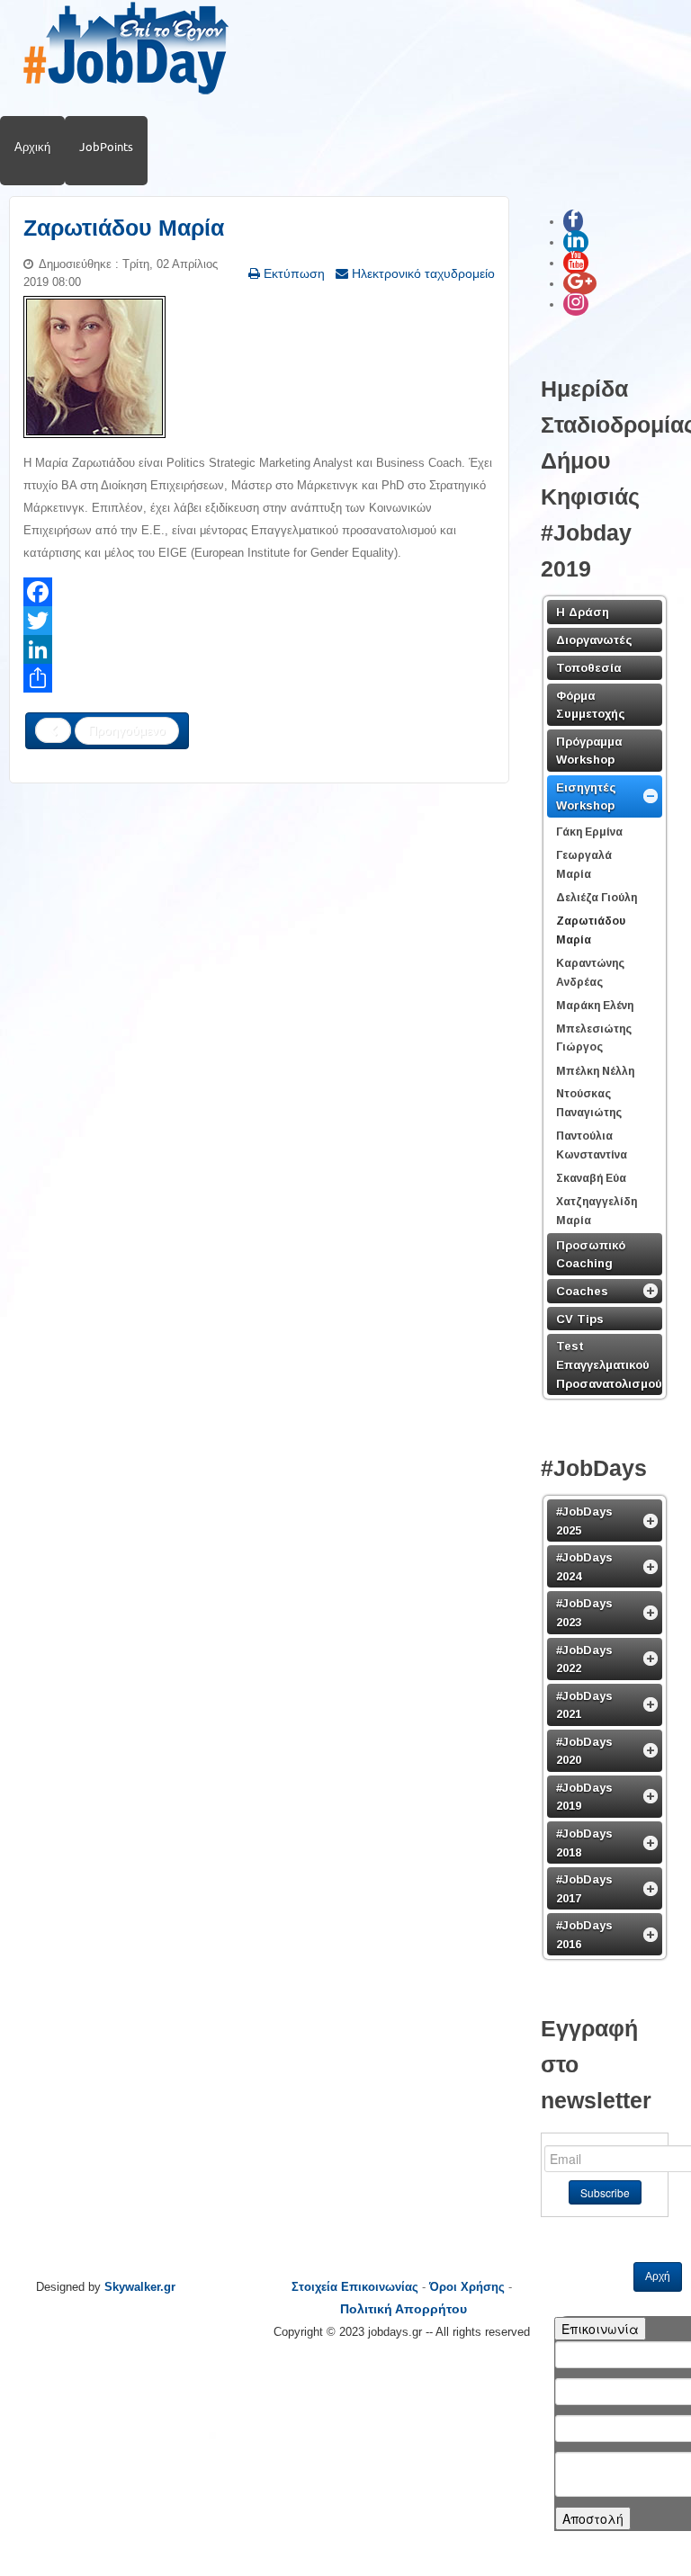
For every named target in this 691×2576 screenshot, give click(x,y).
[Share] (259, 678)
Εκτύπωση (292, 273)
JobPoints (106, 147)
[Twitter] (259, 621)
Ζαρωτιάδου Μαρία (124, 228)
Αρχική (32, 147)
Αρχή (658, 2276)
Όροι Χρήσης (467, 2287)
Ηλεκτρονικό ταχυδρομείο (422, 273)
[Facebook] (259, 592)
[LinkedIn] (259, 649)
